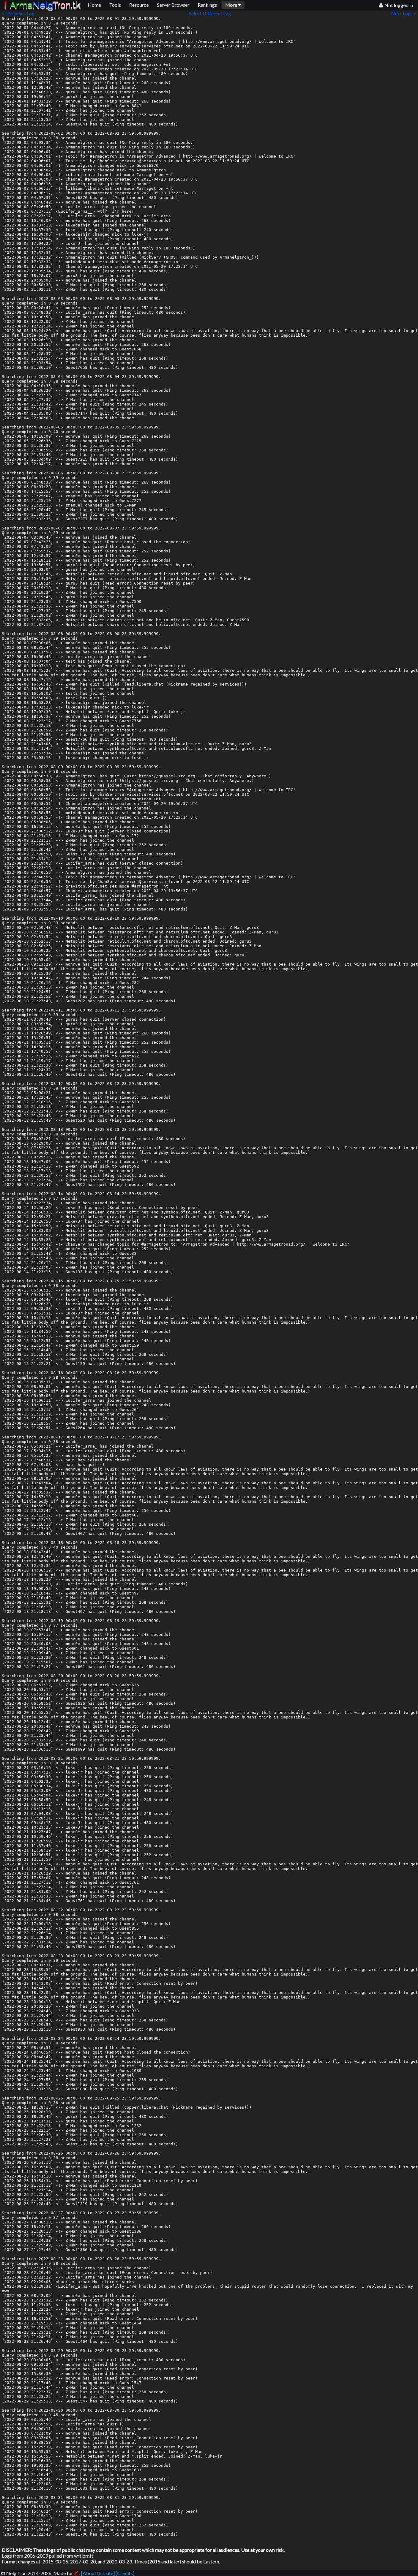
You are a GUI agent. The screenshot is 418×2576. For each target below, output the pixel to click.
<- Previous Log (18, 13)
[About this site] (98, 2573)
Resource (139, 5)
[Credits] (125, 2573)
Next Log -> (405, 13)
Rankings (207, 5)
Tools (115, 5)
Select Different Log (210, 13)
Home (94, 5)
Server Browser (173, 5)
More (232, 5)
